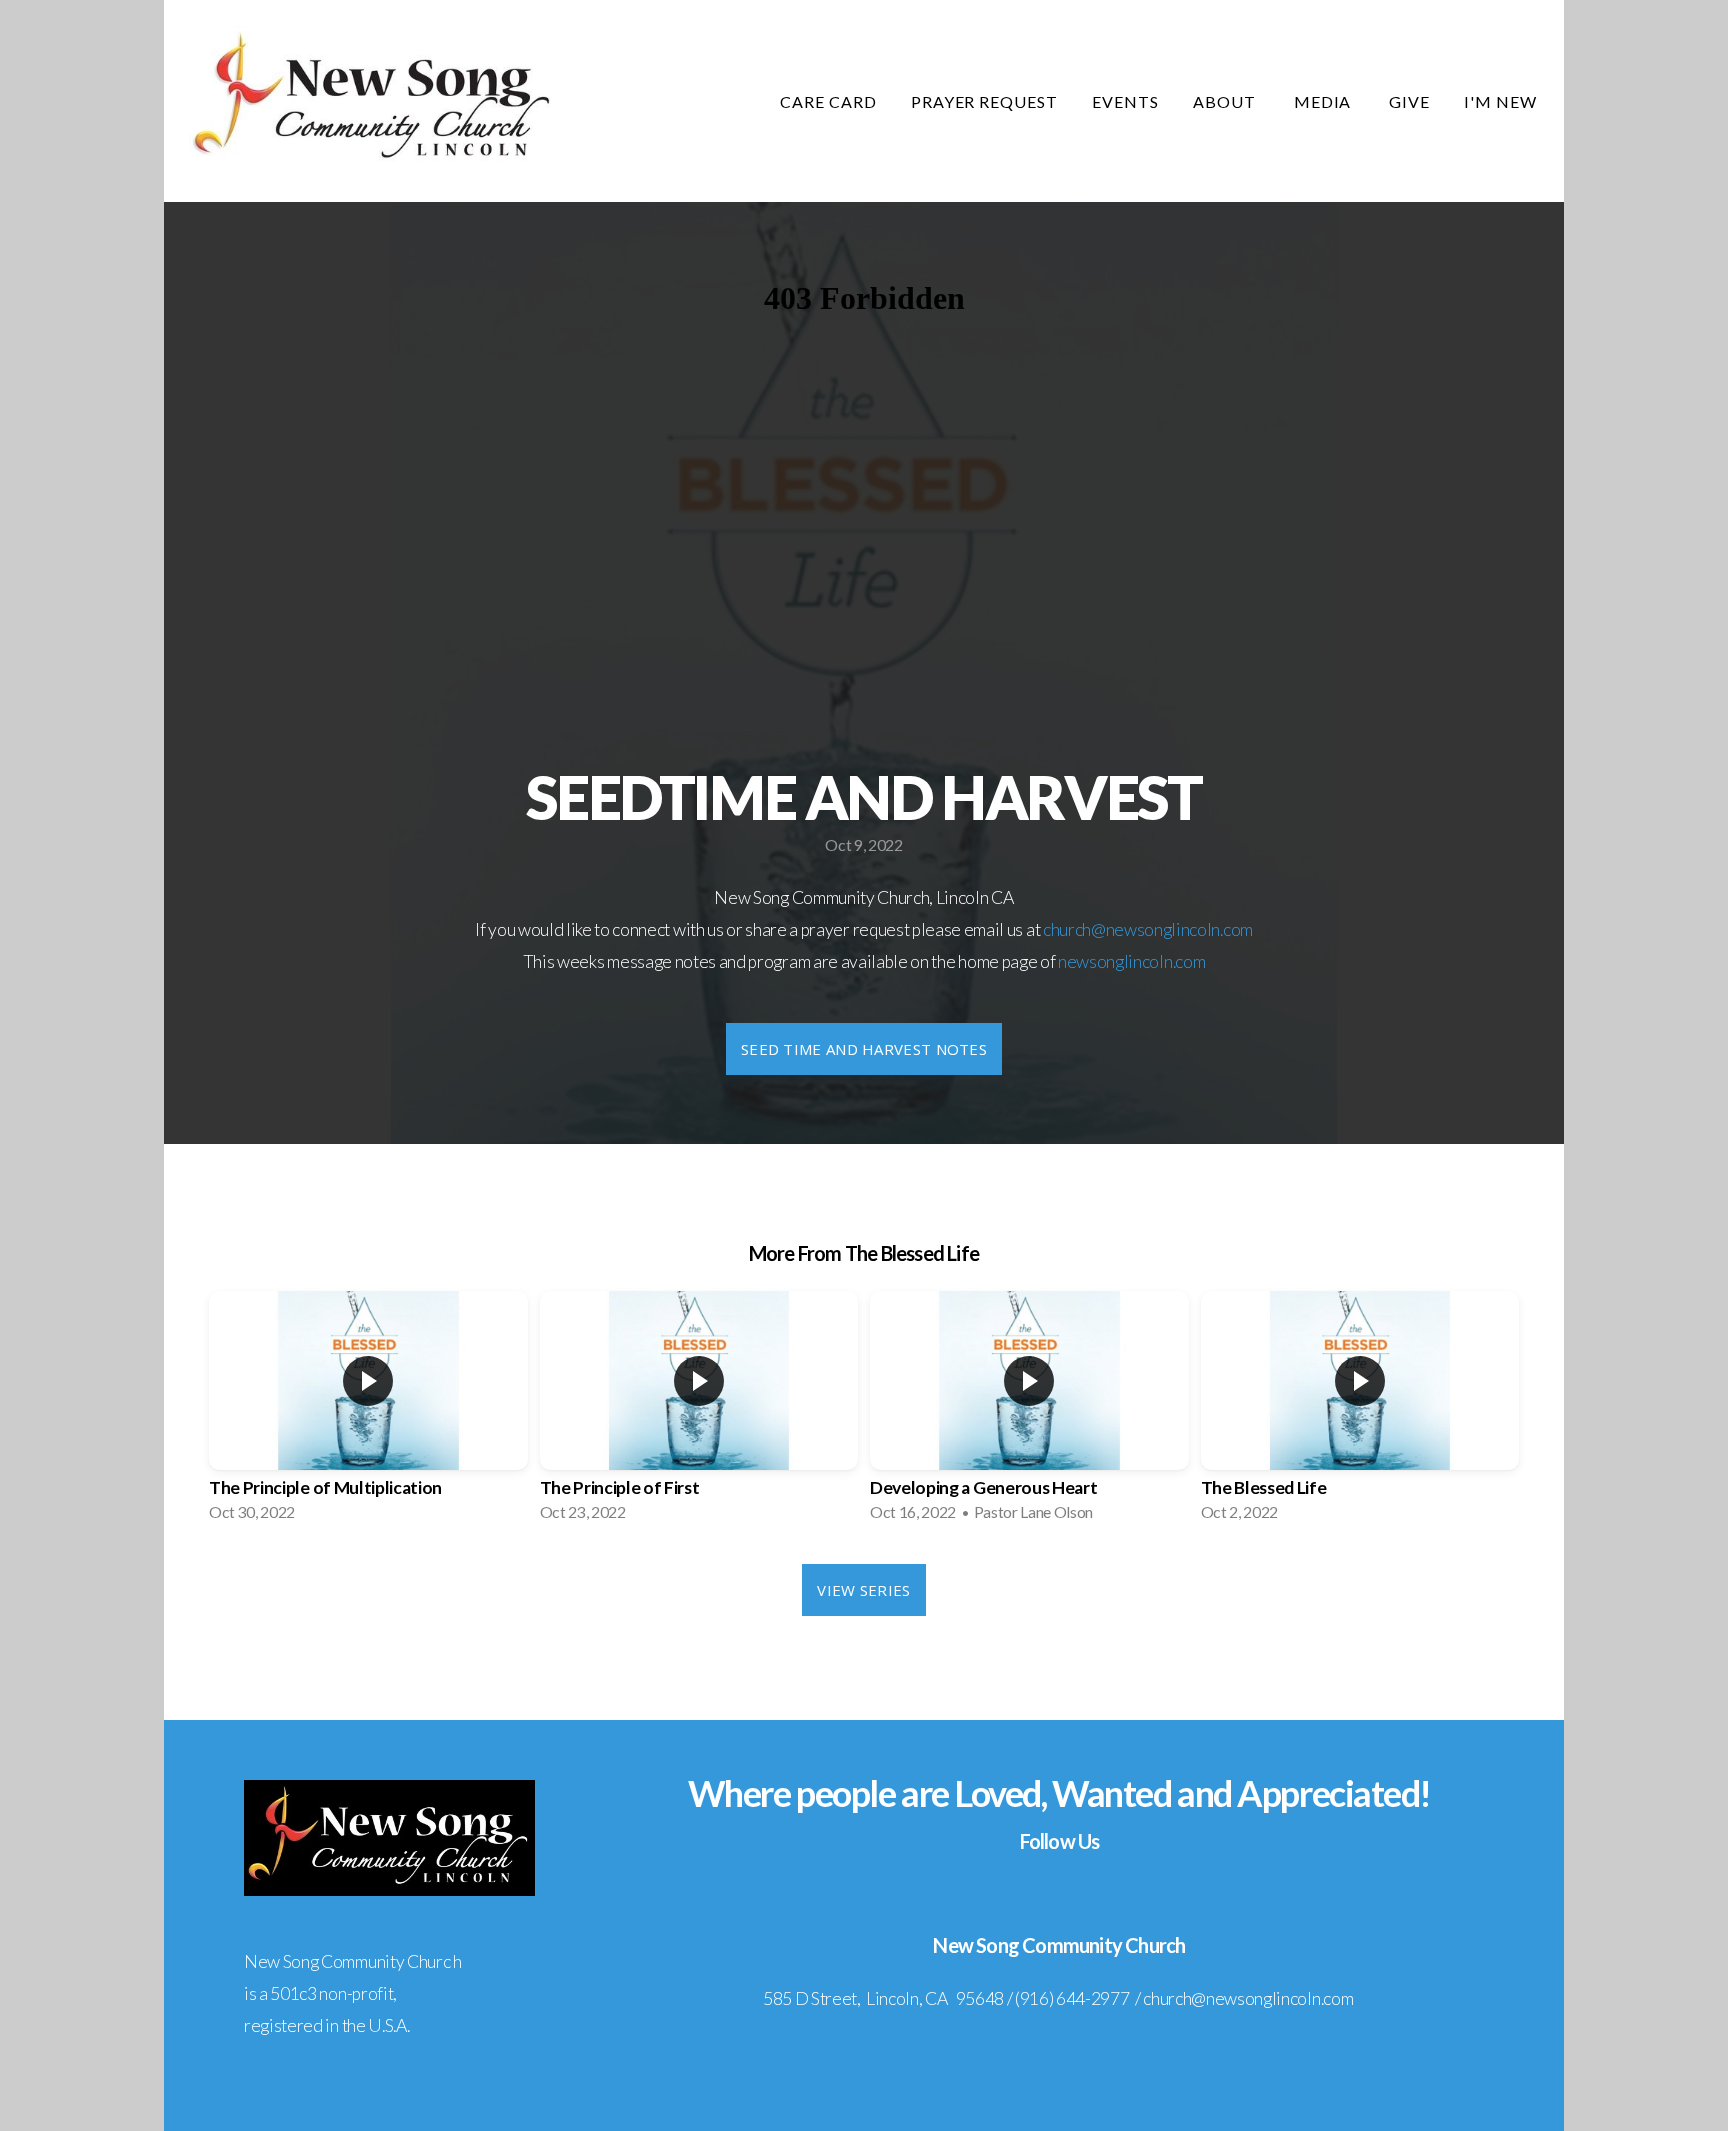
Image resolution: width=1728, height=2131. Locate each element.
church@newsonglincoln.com (1148, 929)
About (1226, 101)
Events (1125, 101)
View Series (863, 1590)
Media (1325, 101)
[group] (368, 1412)
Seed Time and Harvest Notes (864, 1049)
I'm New (1500, 101)
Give (1409, 101)
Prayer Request (984, 101)
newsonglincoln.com (1131, 961)
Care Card (828, 101)
